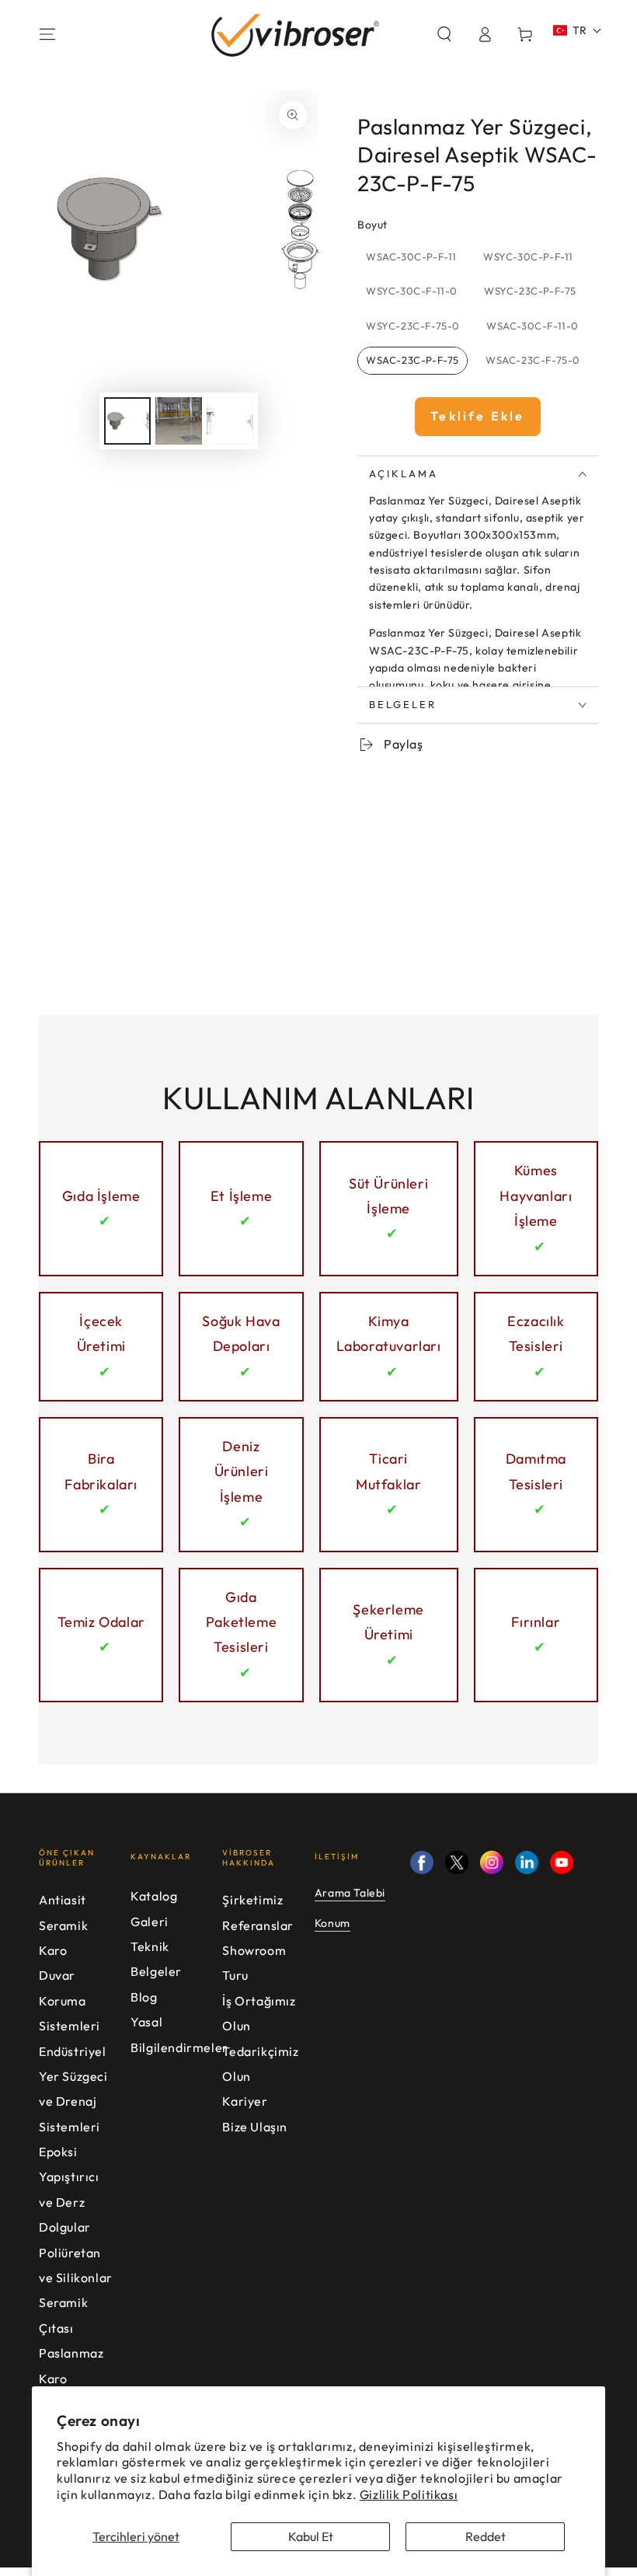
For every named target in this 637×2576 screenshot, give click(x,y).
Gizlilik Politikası (409, 2494)
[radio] (411, 257)
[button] (444, 34)
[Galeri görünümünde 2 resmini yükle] (179, 421)
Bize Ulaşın (255, 2127)
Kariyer (245, 2101)
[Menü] (47, 34)
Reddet (486, 2536)
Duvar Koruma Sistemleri (70, 2000)
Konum (332, 1923)
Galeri (150, 1922)
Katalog (154, 1896)
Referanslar (258, 1925)
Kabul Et (311, 2536)
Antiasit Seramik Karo (63, 1925)
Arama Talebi (350, 1893)
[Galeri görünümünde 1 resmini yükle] (127, 421)
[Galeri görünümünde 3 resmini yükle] (230, 421)
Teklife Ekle (477, 416)
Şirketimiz (252, 1900)
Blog (144, 1997)
